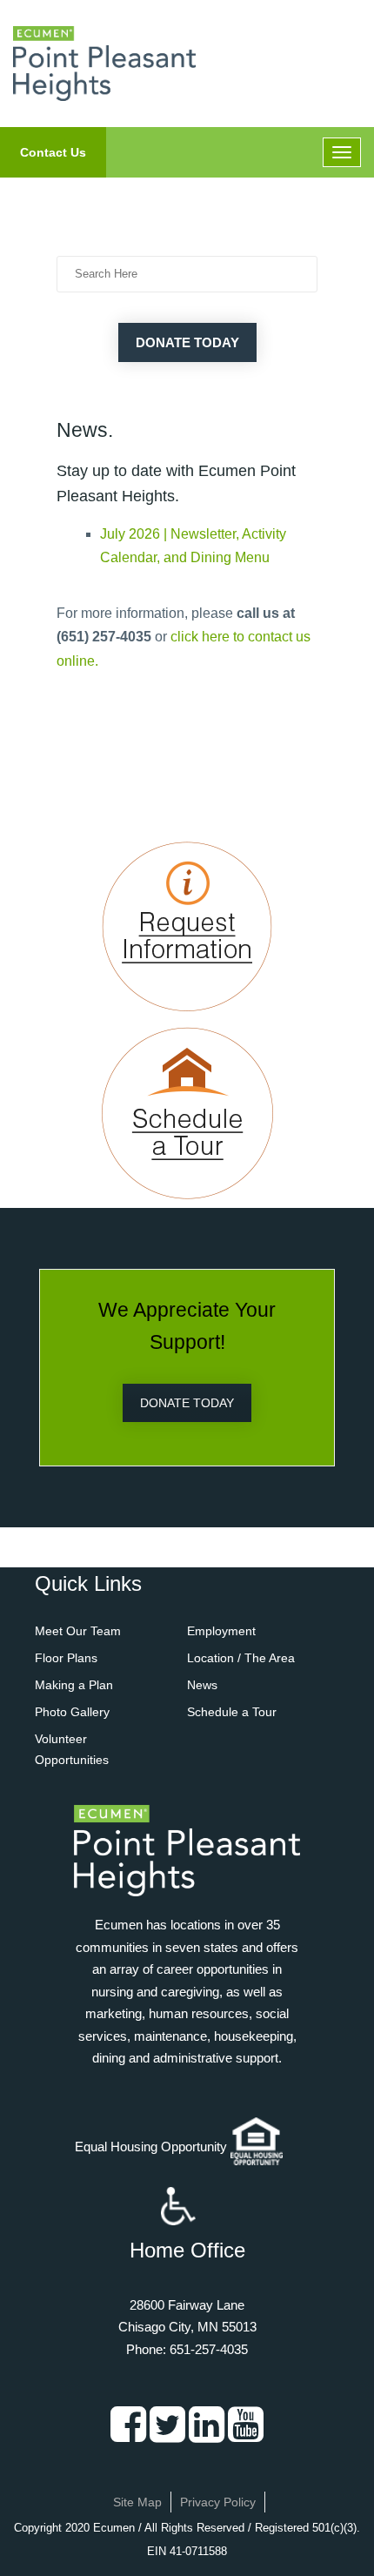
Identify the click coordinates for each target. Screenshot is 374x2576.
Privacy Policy (218, 2502)
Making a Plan (74, 1685)
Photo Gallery (72, 1712)
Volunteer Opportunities (72, 1749)
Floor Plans (66, 1658)
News (202, 1685)
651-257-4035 (209, 2349)
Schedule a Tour (232, 1712)
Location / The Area (241, 1658)
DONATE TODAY (187, 1403)
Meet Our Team (78, 1631)
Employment (221, 1631)
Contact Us (53, 152)
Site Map (137, 2502)
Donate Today (187, 342)
